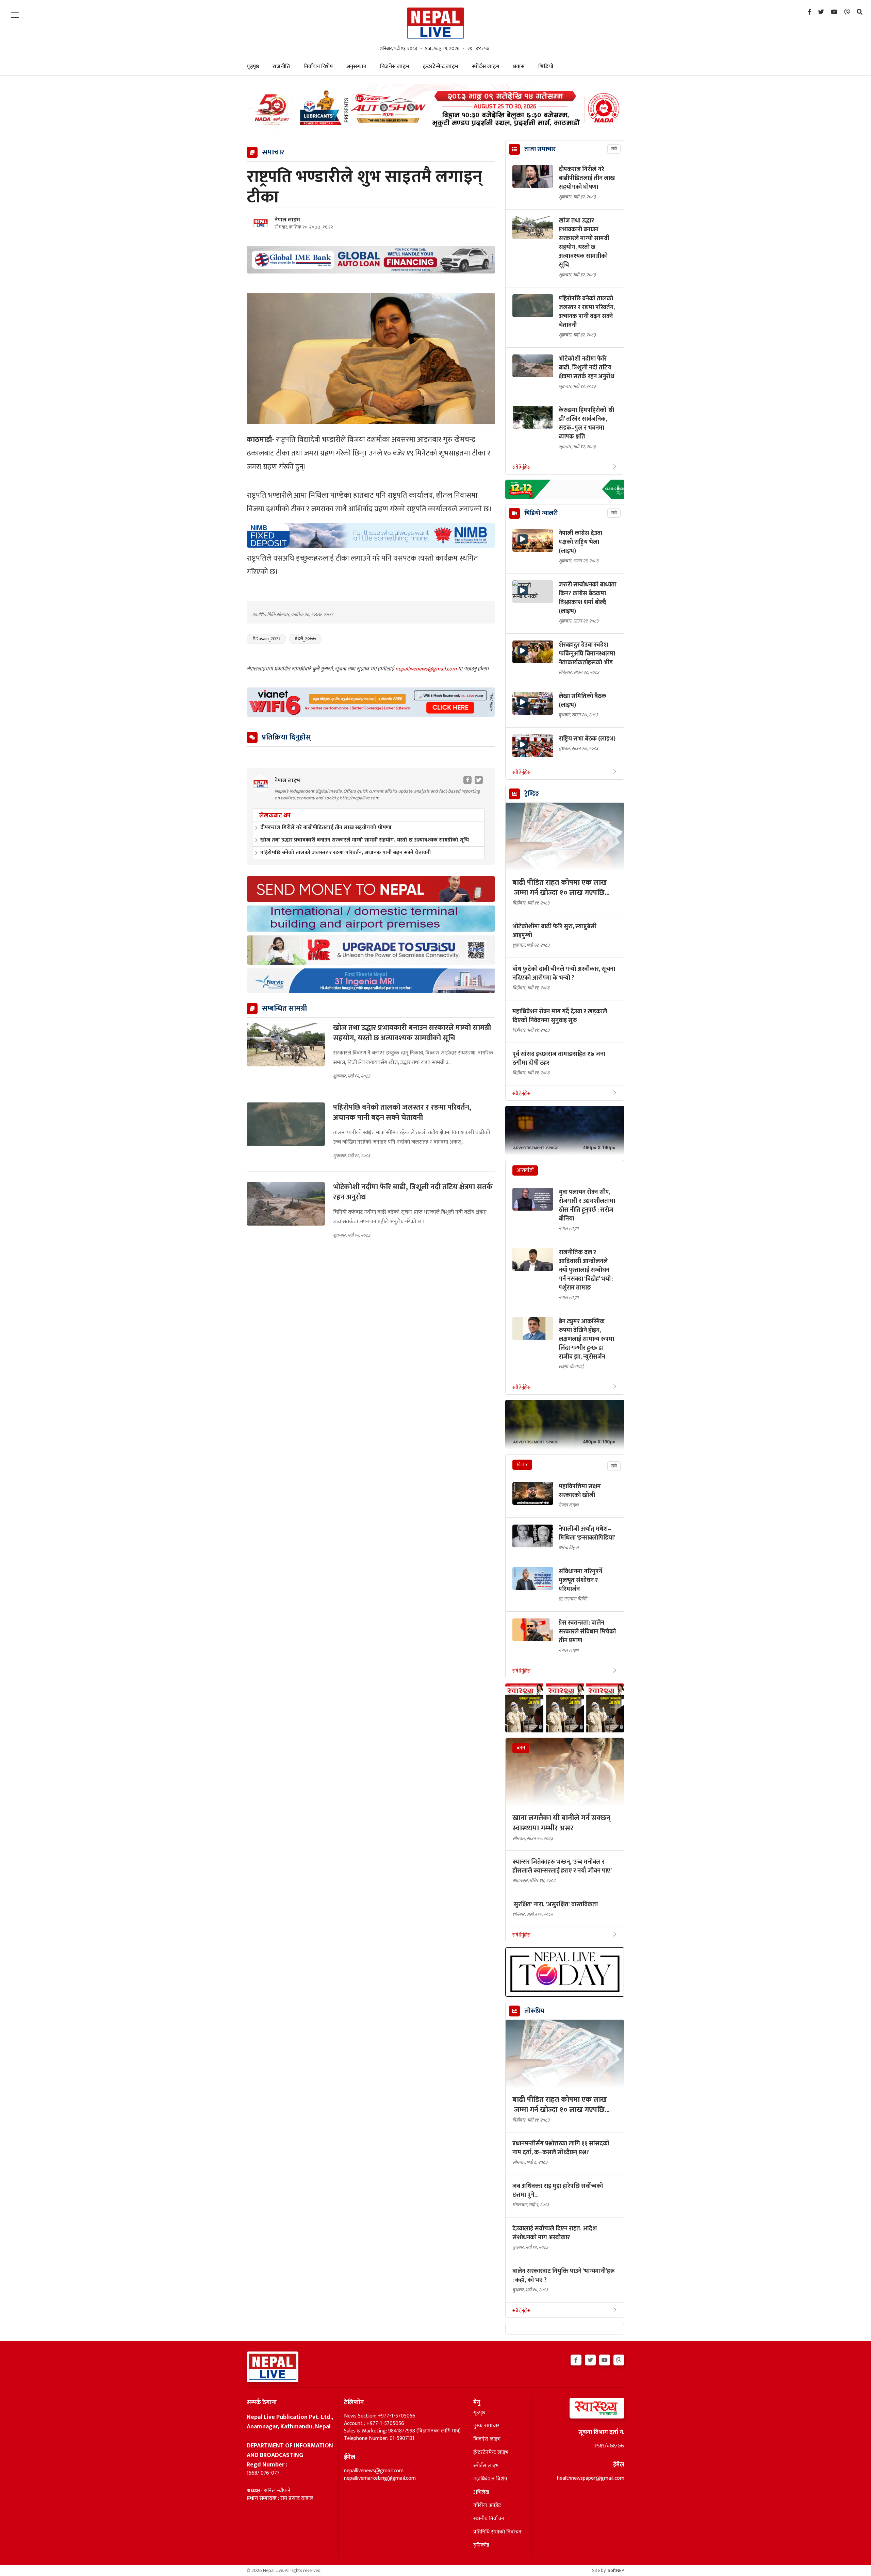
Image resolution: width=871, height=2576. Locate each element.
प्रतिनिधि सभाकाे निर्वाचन (497, 2532)
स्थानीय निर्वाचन (489, 2519)
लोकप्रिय (534, 2011)
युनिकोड (481, 2545)
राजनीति (281, 67)
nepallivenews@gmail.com (427, 669)
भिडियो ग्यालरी (541, 513)
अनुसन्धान (356, 67)
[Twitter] (821, 12)
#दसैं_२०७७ (305, 639)
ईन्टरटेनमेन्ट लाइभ (491, 2453)
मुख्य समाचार (486, 2426)
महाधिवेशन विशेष (490, 2479)
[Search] (860, 12)
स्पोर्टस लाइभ (486, 67)
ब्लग (521, 1748)
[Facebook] (810, 12)
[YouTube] (834, 12)
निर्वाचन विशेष (318, 67)
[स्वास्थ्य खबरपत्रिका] (581, 2410)
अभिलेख (481, 2492)
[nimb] (371, 535)
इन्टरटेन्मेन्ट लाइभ (441, 67)
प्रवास (519, 67)
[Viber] (847, 12)
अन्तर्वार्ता (525, 1170)
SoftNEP (616, 2570)
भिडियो (546, 67)
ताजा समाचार (540, 149)
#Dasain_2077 (266, 639)
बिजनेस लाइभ (395, 67)
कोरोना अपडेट (487, 2506)
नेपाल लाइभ (287, 220)
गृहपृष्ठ (479, 2413)
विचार (522, 1465)
